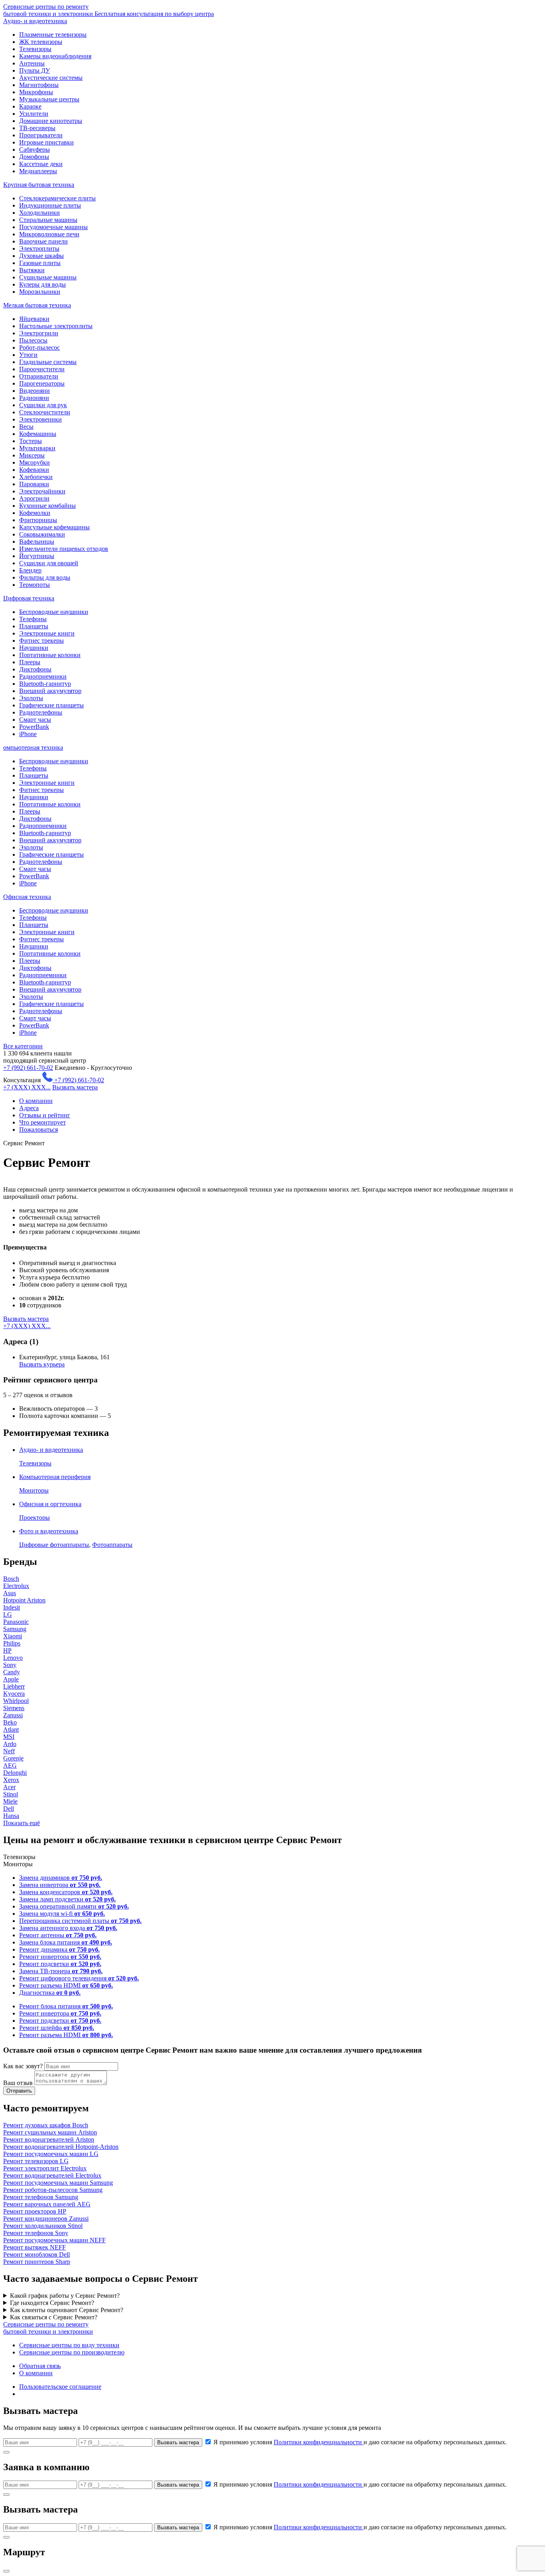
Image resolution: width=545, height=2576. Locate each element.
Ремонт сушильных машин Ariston (50, 2132)
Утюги (28, 355)
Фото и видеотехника (49, 1531)
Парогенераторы (42, 383)
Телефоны (33, 619)
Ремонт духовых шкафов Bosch (46, 2125)
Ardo (10, 1744)
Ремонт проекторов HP (35, 2211)
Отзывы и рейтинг (45, 1115)
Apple (11, 1679)
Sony (10, 1665)
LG (8, 1615)
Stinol (11, 1794)
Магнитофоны (39, 85)
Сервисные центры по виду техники (69, 2345)
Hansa (11, 1816)
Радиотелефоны (41, 712)
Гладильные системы (48, 362)
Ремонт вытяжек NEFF (35, 2247)
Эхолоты (31, 698)
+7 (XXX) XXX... (27, 1087)
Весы (26, 427)
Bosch (11, 1579)
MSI (9, 1737)
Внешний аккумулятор (50, 691)
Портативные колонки (50, 655)
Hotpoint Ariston (24, 1600)
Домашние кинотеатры (51, 121)
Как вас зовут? (23, 2066)
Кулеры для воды (42, 284)
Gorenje (13, 1758)
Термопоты (35, 585)
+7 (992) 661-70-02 (28, 1068)
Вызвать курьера (42, 1364)
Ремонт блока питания (66, 2006)
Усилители (34, 114)
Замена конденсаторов (66, 1892)
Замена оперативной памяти (74, 1906)
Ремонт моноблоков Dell (37, 2254)
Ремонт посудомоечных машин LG (51, 2154)
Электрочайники (42, 491)
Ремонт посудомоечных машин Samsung (58, 2183)
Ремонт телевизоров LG (36, 2161)
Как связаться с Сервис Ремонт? (54, 2317)
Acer (9, 1787)
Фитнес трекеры (41, 641)
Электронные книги (47, 633)
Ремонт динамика (59, 1949)
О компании (36, 1101)
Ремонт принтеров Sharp (37, 2262)
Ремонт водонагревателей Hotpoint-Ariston (61, 2147)
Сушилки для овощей (49, 563)
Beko (10, 1722)
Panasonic (16, 1622)
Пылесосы (33, 340)
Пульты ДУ (35, 70)
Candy (12, 1672)
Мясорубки (35, 462)
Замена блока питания (66, 1942)
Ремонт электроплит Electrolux (45, 2168)
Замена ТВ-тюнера (61, 1971)
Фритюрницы (38, 520)
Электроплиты (39, 248)
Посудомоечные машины (53, 227)
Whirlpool (16, 1701)
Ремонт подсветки (60, 1964)
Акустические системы (51, 78)
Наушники (34, 648)
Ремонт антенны (58, 1935)
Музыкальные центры (49, 99)
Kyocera (14, 1694)
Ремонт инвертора (60, 1957)
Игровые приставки (46, 142)
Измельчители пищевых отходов (64, 549)
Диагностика (50, 1993)
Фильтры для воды (45, 577)
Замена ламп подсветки (67, 1899)
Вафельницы (37, 542)
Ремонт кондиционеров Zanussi (46, 2219)
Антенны (32, 63)
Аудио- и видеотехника (35, 21)
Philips (12, 1643)
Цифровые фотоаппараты (54, 1545)
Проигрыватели (41, 135)
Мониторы (34, 1490)
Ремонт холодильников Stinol (43, 2226)
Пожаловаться (39, 1130)
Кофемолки (35, 513)
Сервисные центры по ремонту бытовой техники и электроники (109, 10)
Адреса (29, 1108)
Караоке (30, 106)
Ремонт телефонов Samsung (41, 2197)
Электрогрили (39, 333)
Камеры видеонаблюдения (55, 56)
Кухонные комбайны (47, 506)
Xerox (11, 1780)
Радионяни (34, 398)
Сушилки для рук (43, 405)
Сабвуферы (35, 149)
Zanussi (13, 1715)
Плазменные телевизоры (53, 35)
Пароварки (34, 484)
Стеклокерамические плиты (57, 198)
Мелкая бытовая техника (37, 305)
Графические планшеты (51, 705)
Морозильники (40, 292)
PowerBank (34, 727)
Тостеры (31, 441)
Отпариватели (39, 376)
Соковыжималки (42, 534)
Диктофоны (35, 669)
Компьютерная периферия (55, 1477)
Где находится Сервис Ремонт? (52, 2303)
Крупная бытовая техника (39, 185)
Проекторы (35, 1518)
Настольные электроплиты (56, 326)
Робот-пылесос (39, 347)
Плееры (30, 662)
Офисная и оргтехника (50, 1504)
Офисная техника (27, 897)
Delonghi (15, 1773)
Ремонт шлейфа (57, 2028)
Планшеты (34, 626)
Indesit (12, 1607)
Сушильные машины (48, 277)
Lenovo (13, 1658)
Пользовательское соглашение (60, 2387)
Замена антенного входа (68, 1928)
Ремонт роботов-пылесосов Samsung (53, 2190)
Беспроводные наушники (54, 612)
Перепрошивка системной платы (80, 1921)
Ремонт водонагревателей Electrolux (52, 2175)
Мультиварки (37, 448)
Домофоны (34, 157)
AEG (10, 1765)
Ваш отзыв (18, 2083)
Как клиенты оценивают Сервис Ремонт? (67, 2310)
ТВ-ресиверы (37, 128)
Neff (9, 1751)
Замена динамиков (61, 1878)
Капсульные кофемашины (54, 527)
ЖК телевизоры (41, 42)
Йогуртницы (37, 556)
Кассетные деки (41, 164)
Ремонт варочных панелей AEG (47, 2204)
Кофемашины (38, 434)
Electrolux (16, 1586)
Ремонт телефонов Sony (36, 2233)
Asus (10, 1593)
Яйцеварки (34, 319)
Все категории (23, 1046)
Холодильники (39, 213)
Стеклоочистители (45, 412)
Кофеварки (34, 470)
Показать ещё (22, 1823)
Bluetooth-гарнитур (45, 684)
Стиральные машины (48, 220)
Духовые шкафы (41, 256)
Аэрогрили (34, 498)
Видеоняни (35, 391)
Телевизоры (35, 49)
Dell (9, 1809)
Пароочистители (42, 369)
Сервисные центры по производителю (72, 2352)
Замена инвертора (60, 1885)
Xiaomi (13, 1636)
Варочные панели (43, 241)
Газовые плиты (40, 263)
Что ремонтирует (42, 1122)
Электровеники (40, 419)
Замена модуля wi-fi (62, 1914)
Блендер (30, 570)
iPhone (28, 734)
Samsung (15, 1629)
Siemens (14, 1708)
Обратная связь (40, 2366)
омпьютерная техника (33, 747)
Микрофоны (36, 92)
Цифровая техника (29, 598)
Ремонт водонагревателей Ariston (49, 2139)
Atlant (11, 1730)
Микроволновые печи (49, 234)
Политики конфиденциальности (319, 2442)
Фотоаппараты (112, 1545)
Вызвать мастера (75, 1087)
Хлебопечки (36, 477)
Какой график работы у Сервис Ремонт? (65, 2296)
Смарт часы (35, 720)
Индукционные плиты (50, 205)
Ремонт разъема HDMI (66, 1985)
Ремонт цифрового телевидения (79, 1978)
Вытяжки (32, 270)
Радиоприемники (43, 676)
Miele (10, 1801)
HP (7, 1650)
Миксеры (32, 455)
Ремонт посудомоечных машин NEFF (54, 2240)
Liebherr (14, 1686)
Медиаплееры (38, 171)
